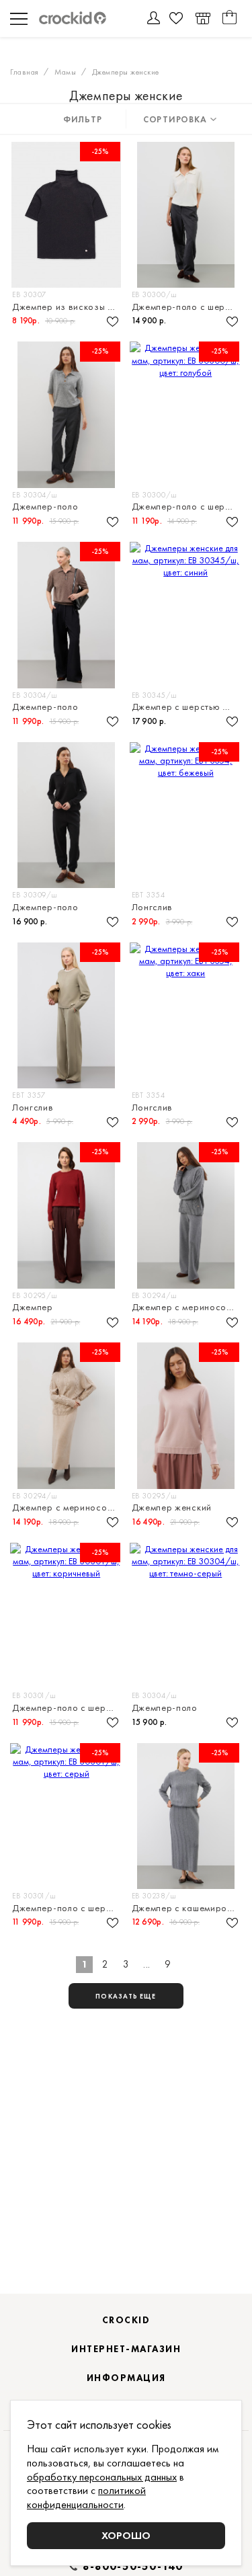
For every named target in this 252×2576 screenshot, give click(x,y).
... (147, 1964)
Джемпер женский (172, 1507)
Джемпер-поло (45, 507)
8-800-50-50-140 (133, 2567)
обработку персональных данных (102, 2477)
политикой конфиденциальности (86, 2497)
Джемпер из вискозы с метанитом (68, 307)
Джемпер (33, 1307)
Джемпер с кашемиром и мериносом (187, 1908)
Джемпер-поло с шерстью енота (68, 1708)
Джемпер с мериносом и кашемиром (187, 1307)
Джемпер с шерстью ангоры (187, 707)
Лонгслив (153, 907)
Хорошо (126, 2535)
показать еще (126, 1996)
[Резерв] (203, 18)
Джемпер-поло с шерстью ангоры (187, 307)
